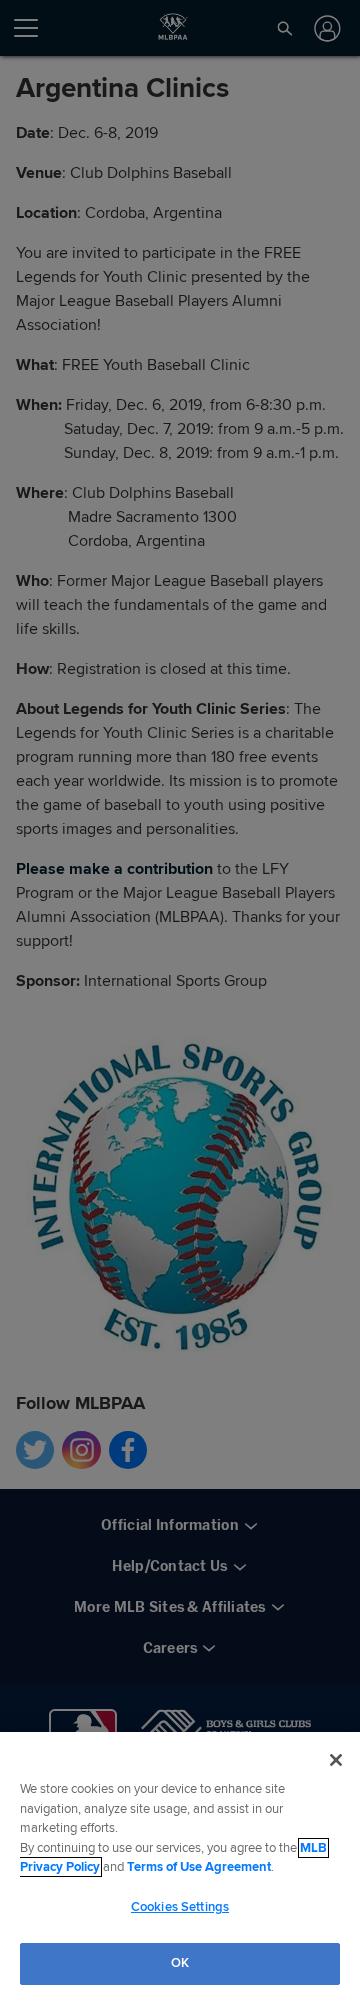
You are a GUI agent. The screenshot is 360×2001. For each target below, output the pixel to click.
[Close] (336, 1760)
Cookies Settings (180, 1907)
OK (180, 1963)
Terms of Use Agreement (199, 1867)
